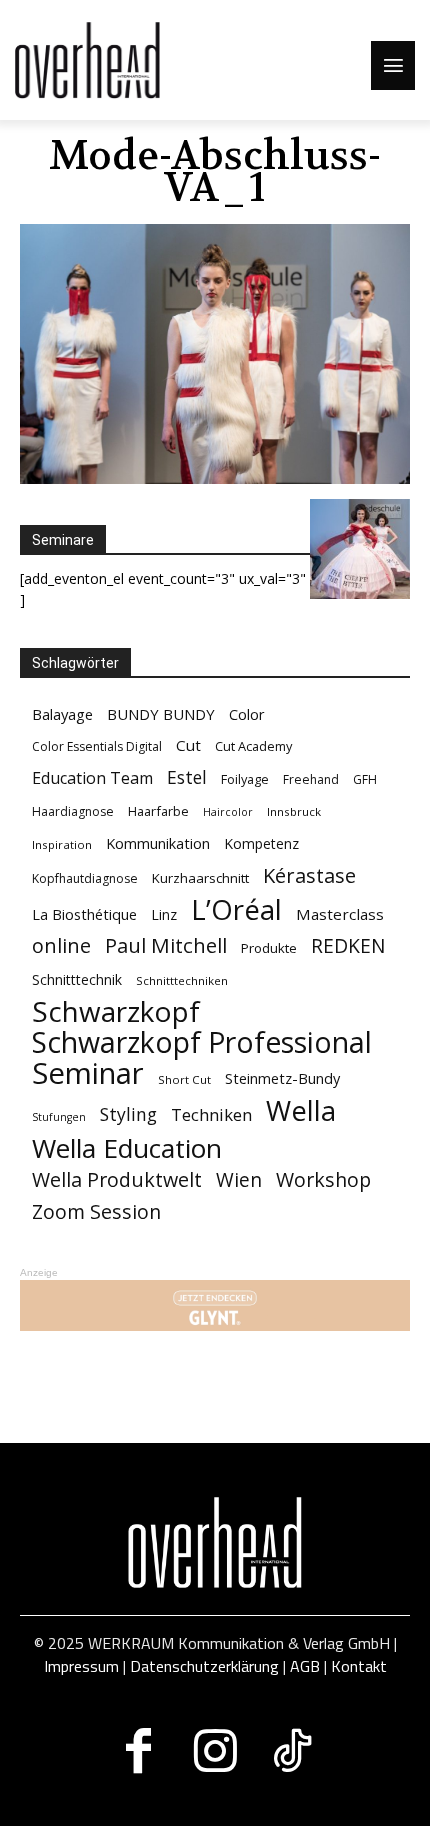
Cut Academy (253, 746)
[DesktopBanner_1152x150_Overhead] (215, 1305)
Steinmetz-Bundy (282, 1078)
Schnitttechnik (77, 979)
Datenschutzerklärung (204, 1666)
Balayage (62, 714)
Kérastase (309, 875)
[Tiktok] (292, 1751)
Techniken (211, 1114)
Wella (301, 1110)
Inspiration (62, 844)
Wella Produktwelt (117, 1179)
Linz (164, 914)
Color (247, 714)
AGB (305, 1666)
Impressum (81, 1666)
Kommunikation (158, 843)
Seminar (88, 1073)
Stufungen (59, 1117)
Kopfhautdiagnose (85, 878)
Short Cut (184, 1079)
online (61, 945)
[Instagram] (215, 1751)
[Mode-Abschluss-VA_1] (215, 478)
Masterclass (340, 914)
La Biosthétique (84, 914)
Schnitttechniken (182, 980)
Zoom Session (96, 1211)
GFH (365, 779)
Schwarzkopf (116, 1011)
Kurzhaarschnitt (200, 878)
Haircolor (228, 812)
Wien (239, 1180)
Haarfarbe (158, 811)
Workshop (323, 1179)
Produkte (269, 948)
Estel (187, 777)
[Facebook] (138, 1751)
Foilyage (245, 779)
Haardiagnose (73, 811)
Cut (188, 745)
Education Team (92, 778)
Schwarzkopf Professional (202, 1042)
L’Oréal (236, 909)
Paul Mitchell (166, 945)
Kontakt (359, 1666)
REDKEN (348, 946)
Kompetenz (261, 843)
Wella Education (127, 1148)
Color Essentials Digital (97, 746)
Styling (128, 1114)
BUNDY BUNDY (161, 714)
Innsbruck (294, 811)
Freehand (311, 779)
